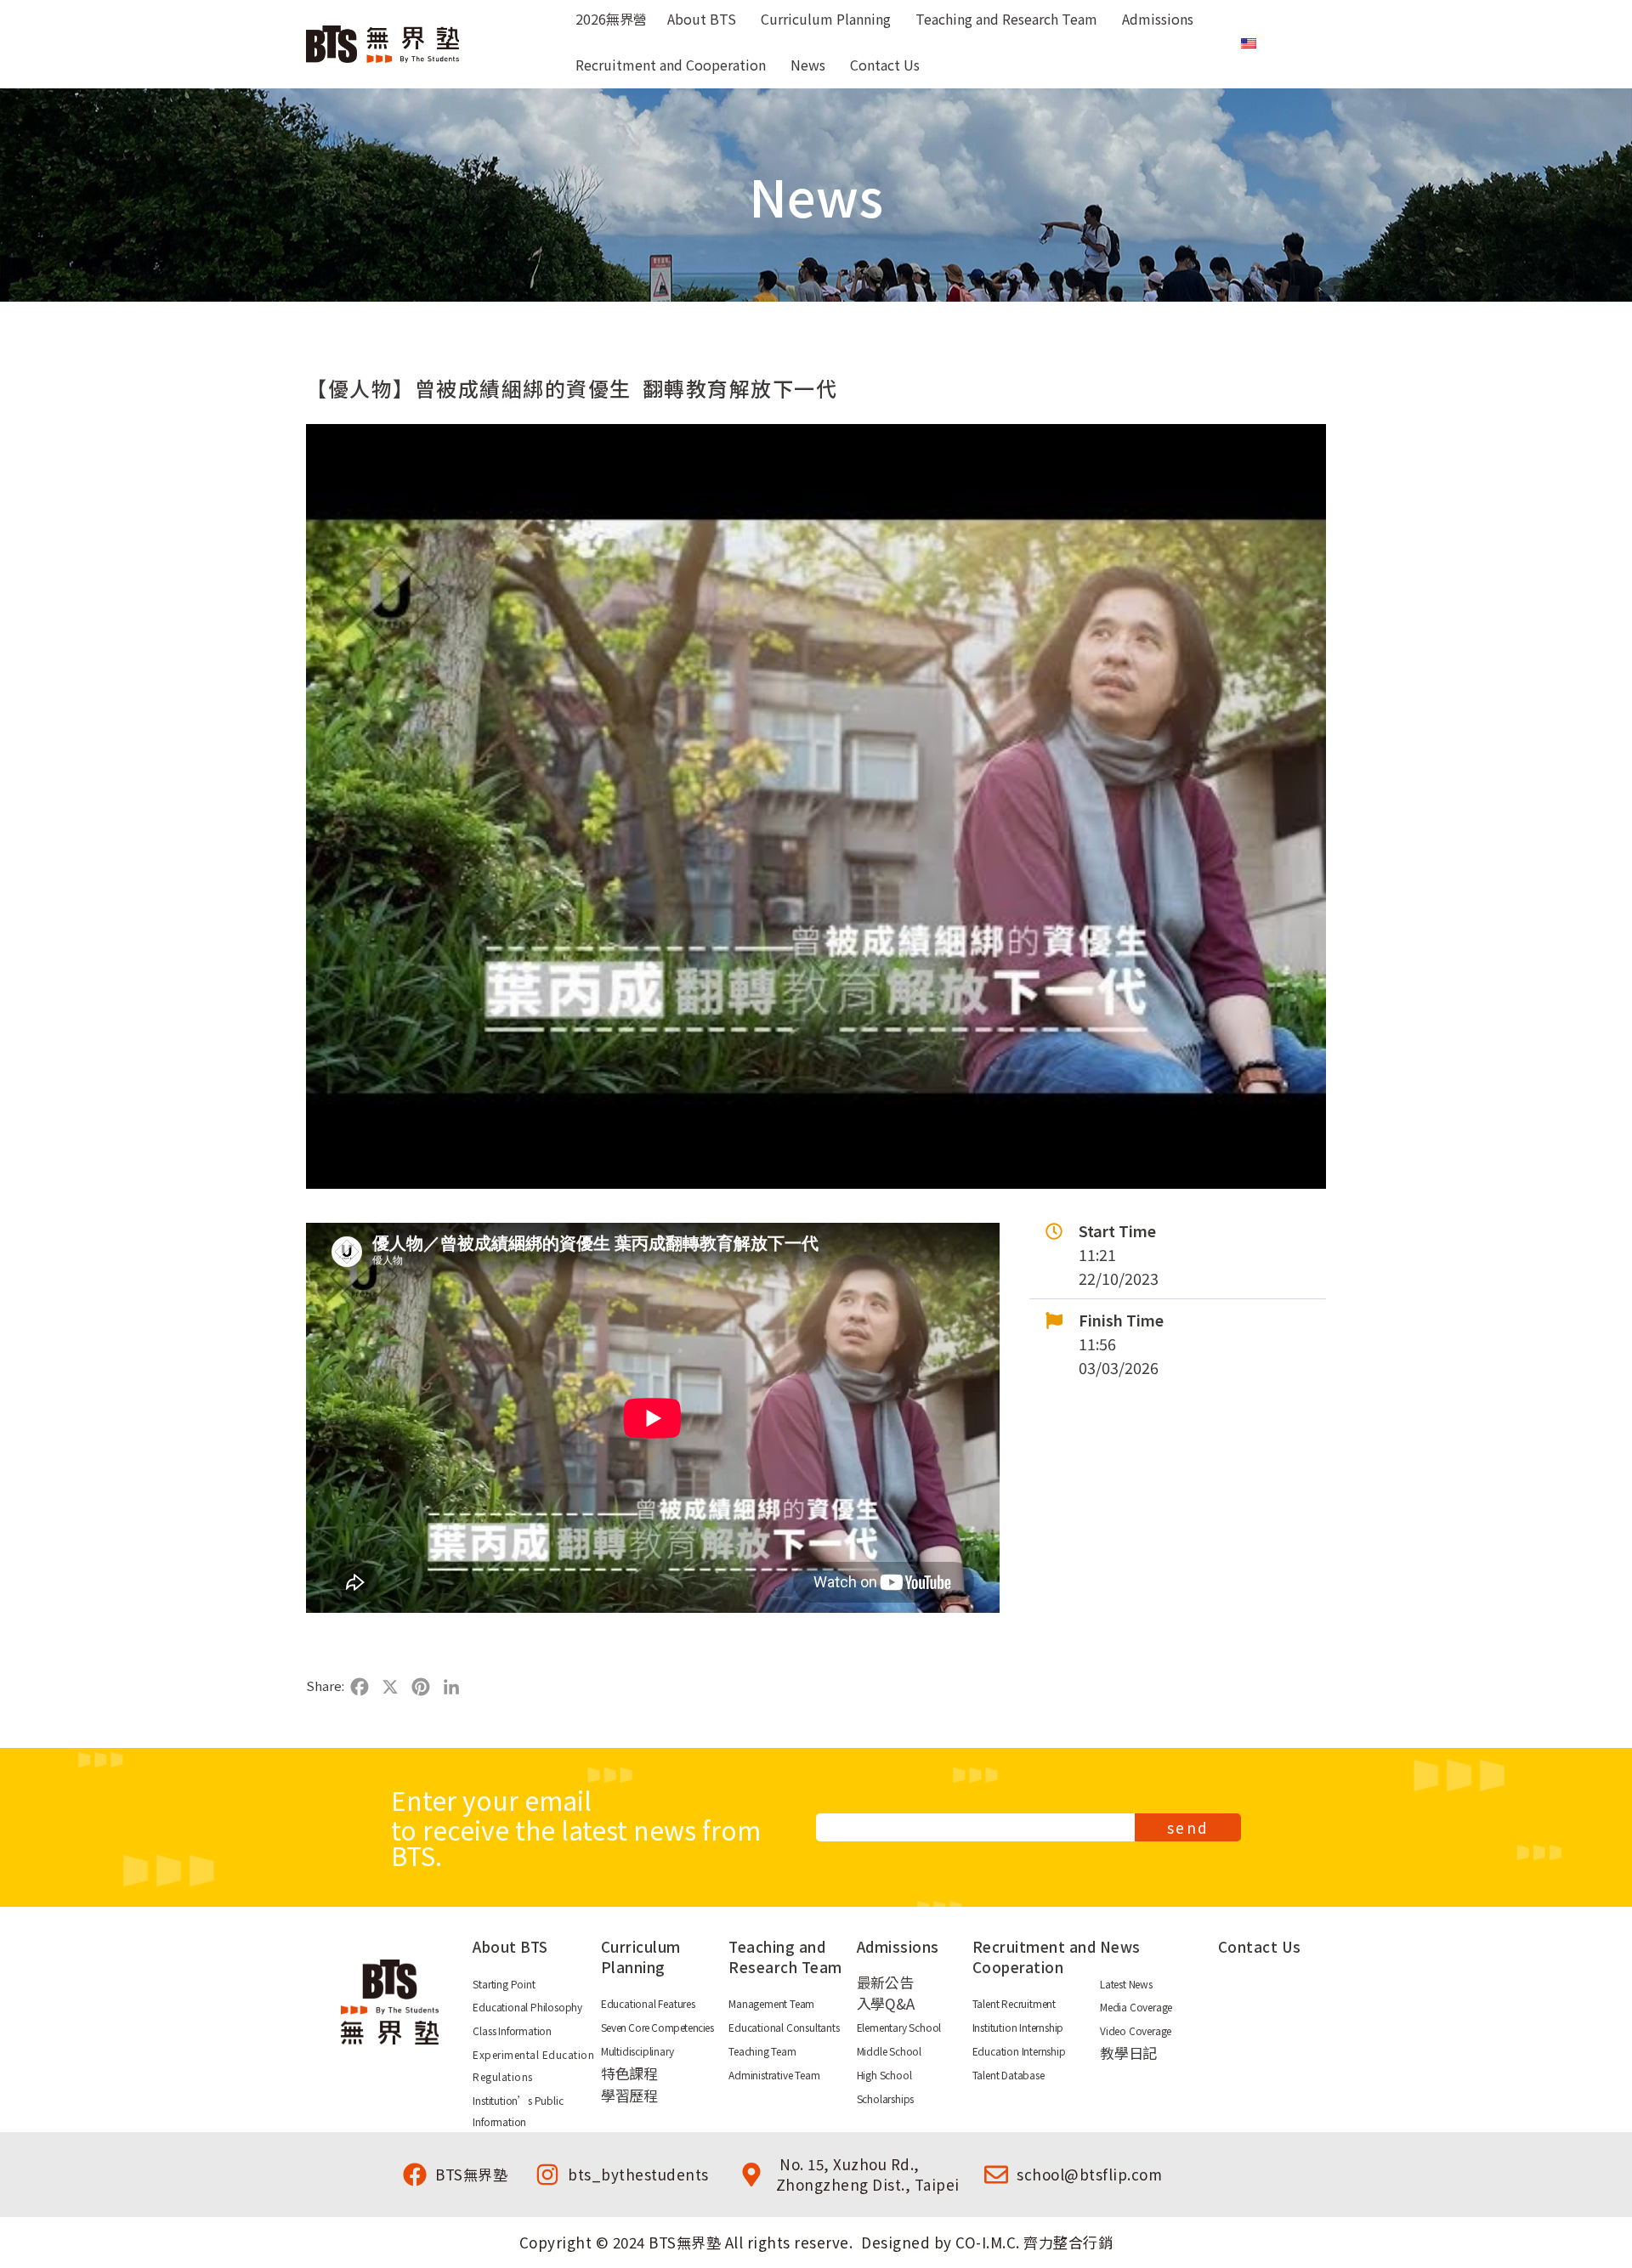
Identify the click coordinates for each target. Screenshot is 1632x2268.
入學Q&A (886, 2003)
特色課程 (629, 2073)
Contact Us (1260, 1946)
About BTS (510, 1946)
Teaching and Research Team (785, 1957)
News (1120, 1946)
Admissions (898, 1946)
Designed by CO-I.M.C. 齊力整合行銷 (987, 2242)
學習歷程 (629, 2095)
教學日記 (1128, 2053)
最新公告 (885, 1982)
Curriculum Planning (641, 1957)
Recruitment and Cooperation (1034, 1957)
